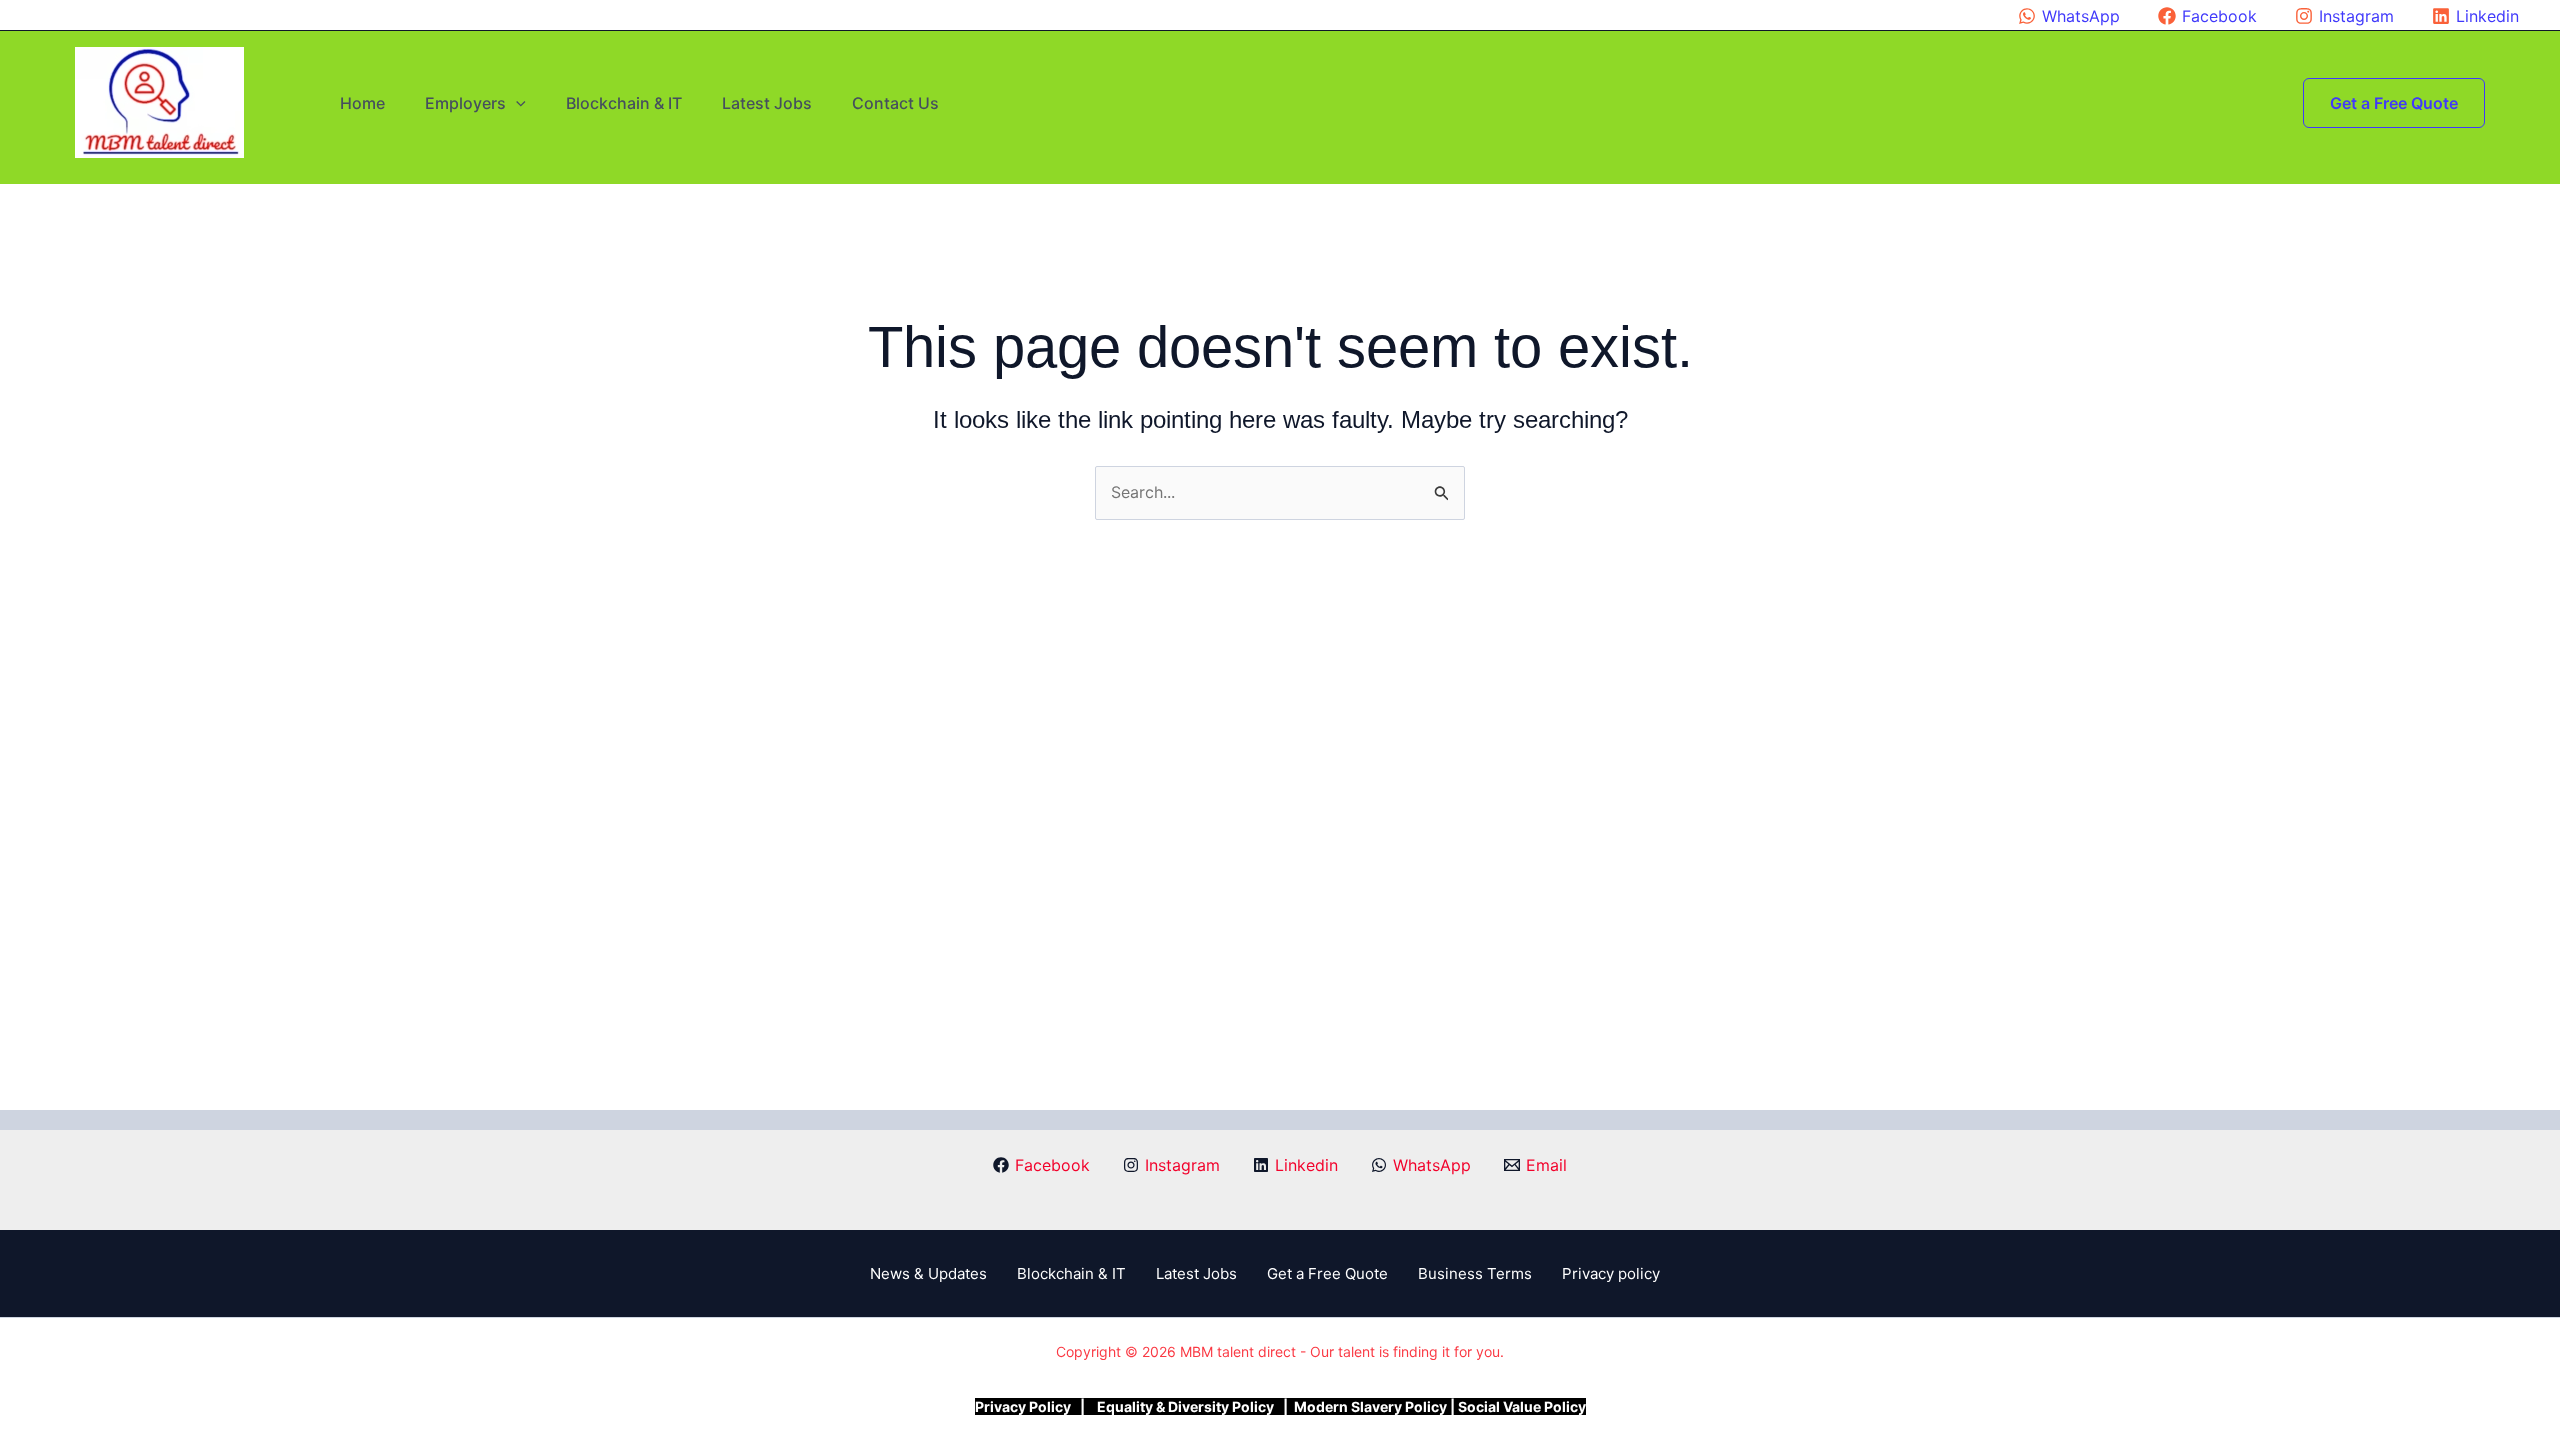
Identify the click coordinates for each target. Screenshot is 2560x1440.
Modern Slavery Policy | (1374, 1406)
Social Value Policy (1522, 1406)
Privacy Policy (1023, 1406)
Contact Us (895, 103)
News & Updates (928, 1273)
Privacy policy (1611, 1273)
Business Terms (1475, 1273)
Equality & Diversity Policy (1187, 1406)
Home (362, 103)
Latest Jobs (767, 103)
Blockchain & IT (624, 103)
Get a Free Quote (1327, 1273)
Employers (465, 103)
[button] (516, 103)
